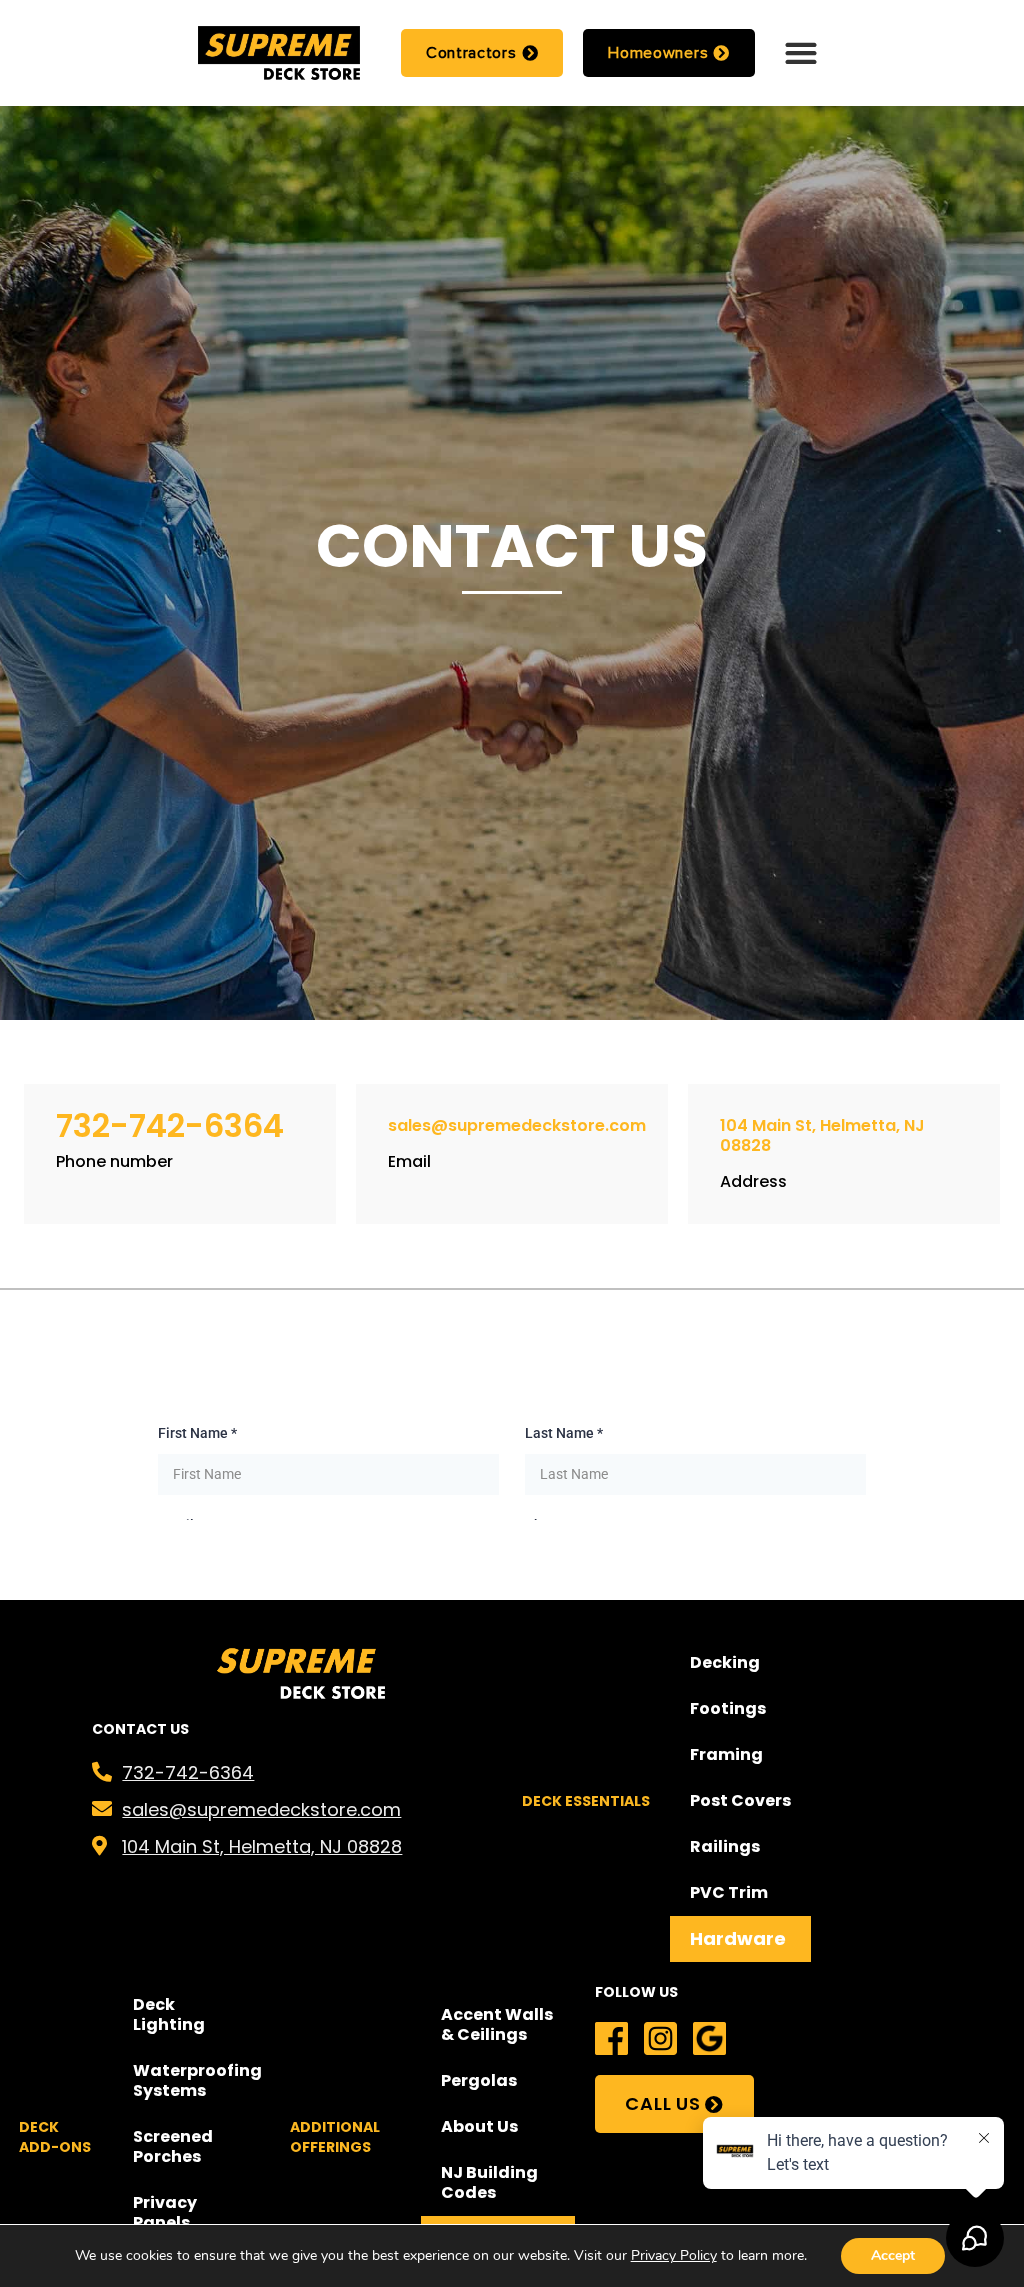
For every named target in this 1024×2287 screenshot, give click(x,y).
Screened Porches (173, 2146)
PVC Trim (729, 1892)
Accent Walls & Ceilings (497, 2024)
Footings (728, 1708)
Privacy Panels (165, 2212)
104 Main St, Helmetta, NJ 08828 (822, 1135)
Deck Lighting (169, 2014)
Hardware (738, 1938)
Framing (726, 1754)
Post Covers (740, 1800)
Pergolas (479, 2080)
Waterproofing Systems (197, 2080)
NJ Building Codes (489, 2182)
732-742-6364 (170, 1125)
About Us (479, 2126)
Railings (725, 1846)
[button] (800, 52)
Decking (725, 1662)
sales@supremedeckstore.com (517, 1125)
